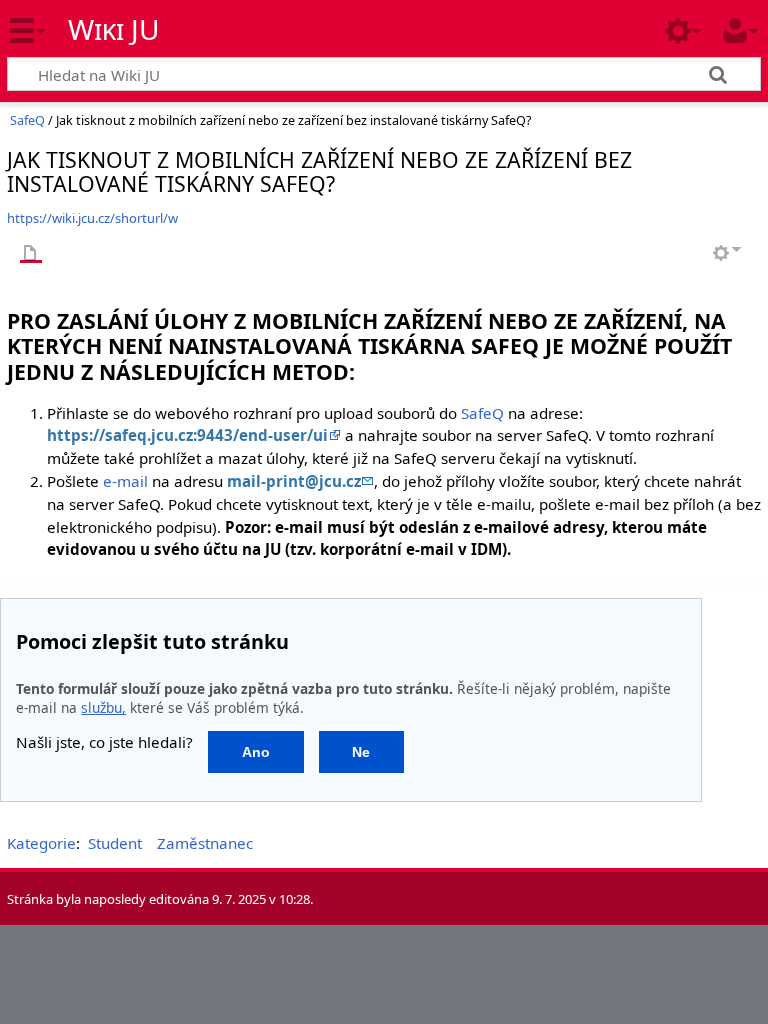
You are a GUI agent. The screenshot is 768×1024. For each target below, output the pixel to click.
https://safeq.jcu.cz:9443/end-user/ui (187, 435)
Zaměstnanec (205, 843)
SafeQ (27, 120)
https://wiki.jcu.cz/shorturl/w (92, 218)
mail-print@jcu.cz (294, 481)
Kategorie (41, 843)
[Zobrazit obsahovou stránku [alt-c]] (31, 254)
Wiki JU (114, 29)
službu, (103, 707)
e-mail (125, 481)
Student (115, 843)
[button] (255, 752)
